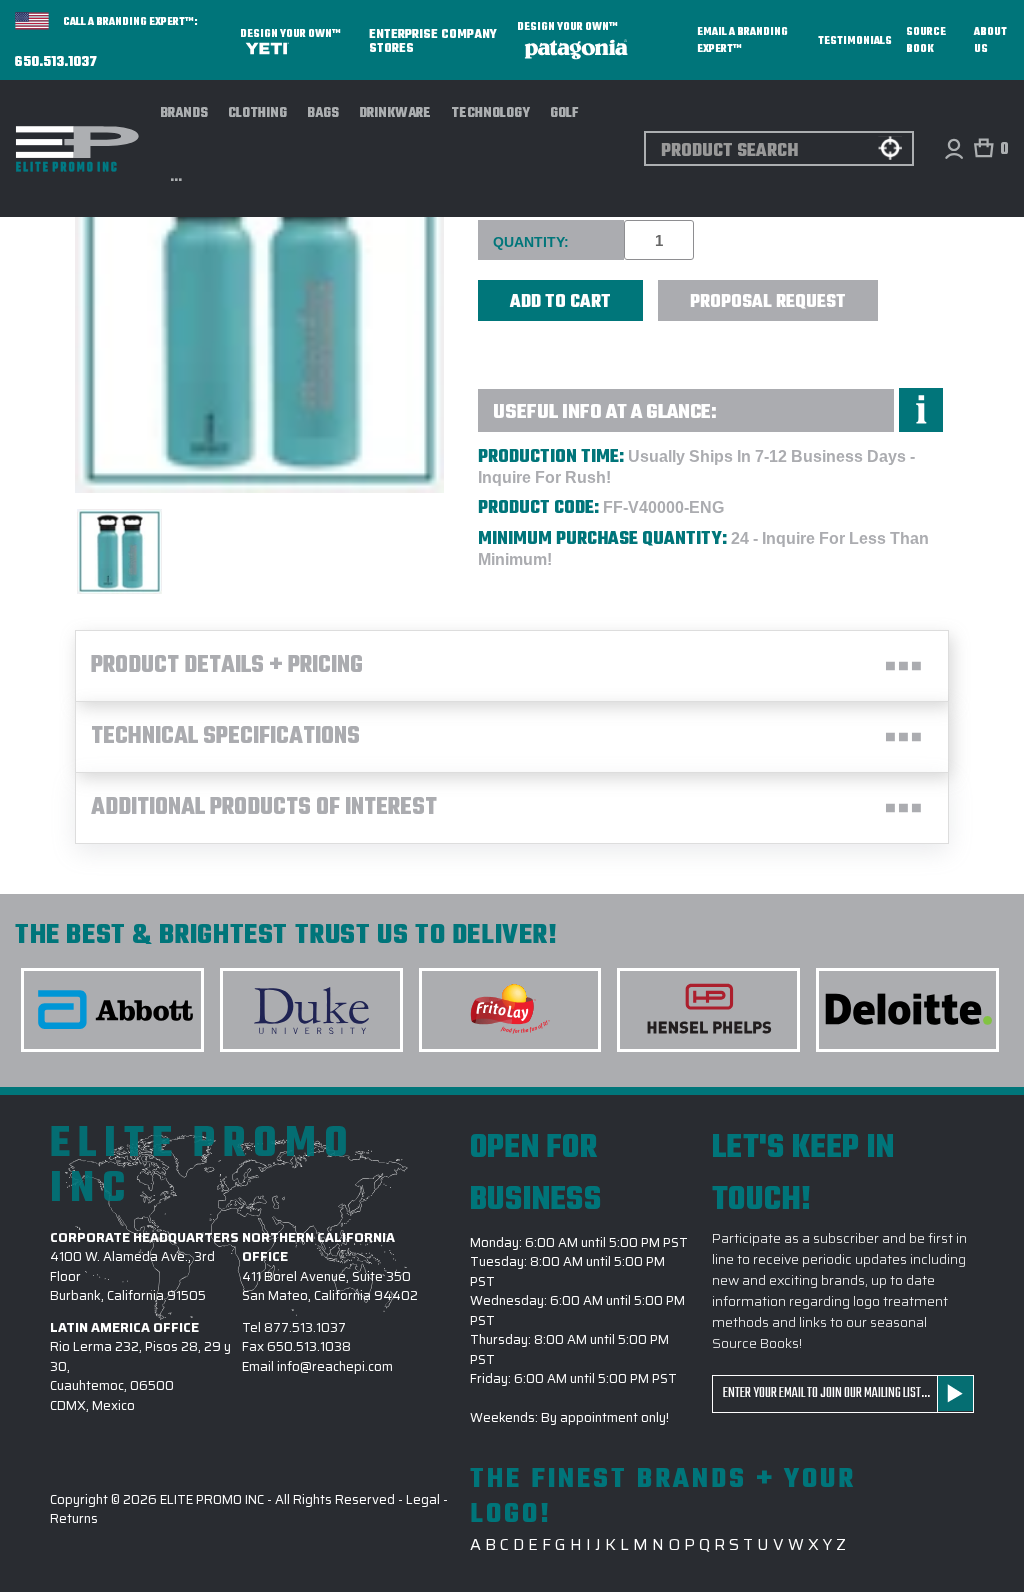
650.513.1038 (309, 1346)
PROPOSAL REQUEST (768, 302)
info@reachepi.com (335, 1366)
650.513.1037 (56, 63)
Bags (323, 113)
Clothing (257, 113)
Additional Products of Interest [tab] (264, 808)
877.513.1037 (305, 1327)
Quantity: (531, 242)
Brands (184, 113)
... (176, 178)
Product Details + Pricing (227, 666)
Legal (423, 1499)
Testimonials (855, 41)
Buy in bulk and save (528, 358)
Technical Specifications (225, 737)
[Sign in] (953, 148)
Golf (564, 113)
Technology (490, 113)
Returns (74, 1518)
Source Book (926, 41)
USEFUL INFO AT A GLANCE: (605, 412)
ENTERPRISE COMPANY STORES (433, 40)
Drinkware (395, 113)
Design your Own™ (290, 34)
